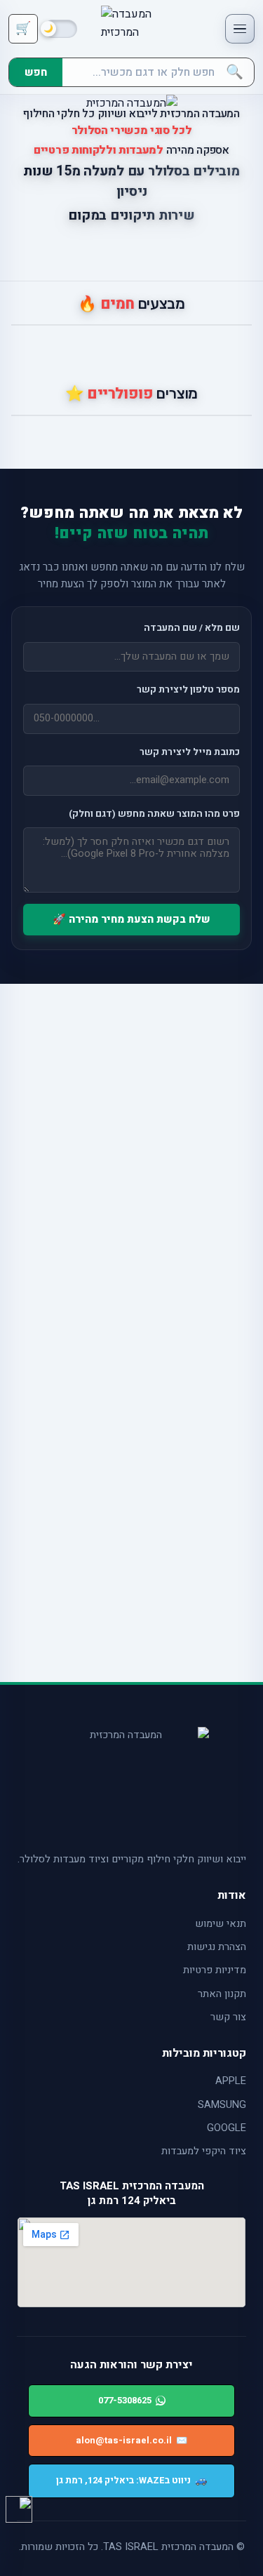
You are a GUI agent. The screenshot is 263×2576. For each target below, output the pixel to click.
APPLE (231, 2081)
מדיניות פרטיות (215, 1970)
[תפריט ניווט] (240, 29)
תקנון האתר (222, 1994)
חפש (36, 72)
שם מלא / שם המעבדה (192, 628)
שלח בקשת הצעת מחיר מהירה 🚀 (131, 919)
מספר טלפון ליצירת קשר (188, 690)
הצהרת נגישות (217, 1947)
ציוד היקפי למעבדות (204, 2151)
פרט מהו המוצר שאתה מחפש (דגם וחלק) (154, 814)
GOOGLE (227, 2128)
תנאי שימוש (221, 1924)
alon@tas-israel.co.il (131, 2440)
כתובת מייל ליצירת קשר (190, 752)
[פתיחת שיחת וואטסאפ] (19, 2509)
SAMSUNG (222, 2105)
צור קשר (228, 2017)
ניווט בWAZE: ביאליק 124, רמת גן (131, 2480)
